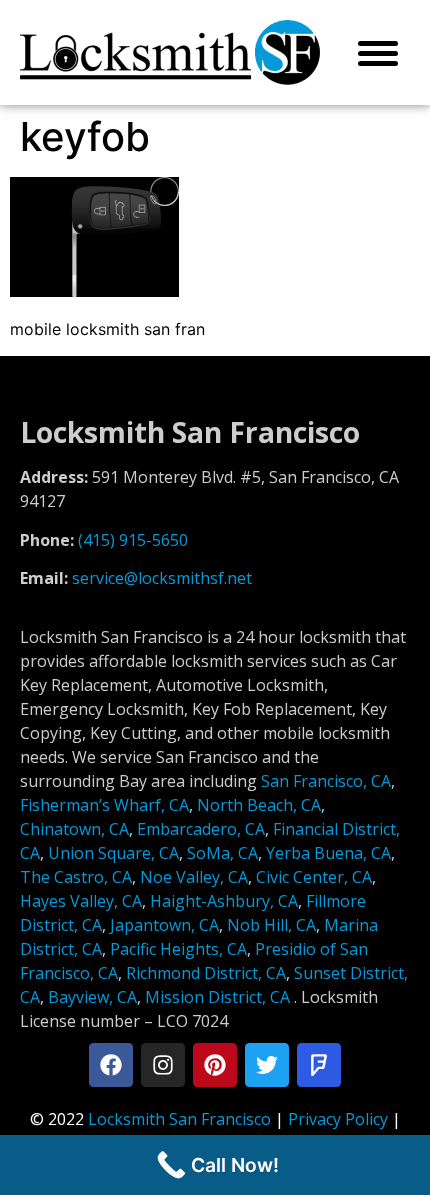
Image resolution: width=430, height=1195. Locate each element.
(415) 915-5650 (133, 540)
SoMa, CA (222, 853)
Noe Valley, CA (194, 877)
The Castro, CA (76, 877)
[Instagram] (163, 1065)
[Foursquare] (319, 1065)
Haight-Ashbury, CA (224, 901)
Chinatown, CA (74, 829)
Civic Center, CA (314, 877)
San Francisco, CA (326, 781)
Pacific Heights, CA (178, 949)
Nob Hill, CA (271, 925)
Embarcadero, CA (201, 829)
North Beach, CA (259, 805)
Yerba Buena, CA (328, 853)
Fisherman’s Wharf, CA (104, 805)
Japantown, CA (164, 925)
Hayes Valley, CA (81, 901)
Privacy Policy (338, 1119)
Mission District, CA (217, 997)
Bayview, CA (92, 997)
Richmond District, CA (206, 973)
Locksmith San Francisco (179, 1119)
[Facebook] (111, 1065)
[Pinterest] (215, 1065)
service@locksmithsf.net (162, 578)
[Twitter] (267, 1065)
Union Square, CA (113, 853)
